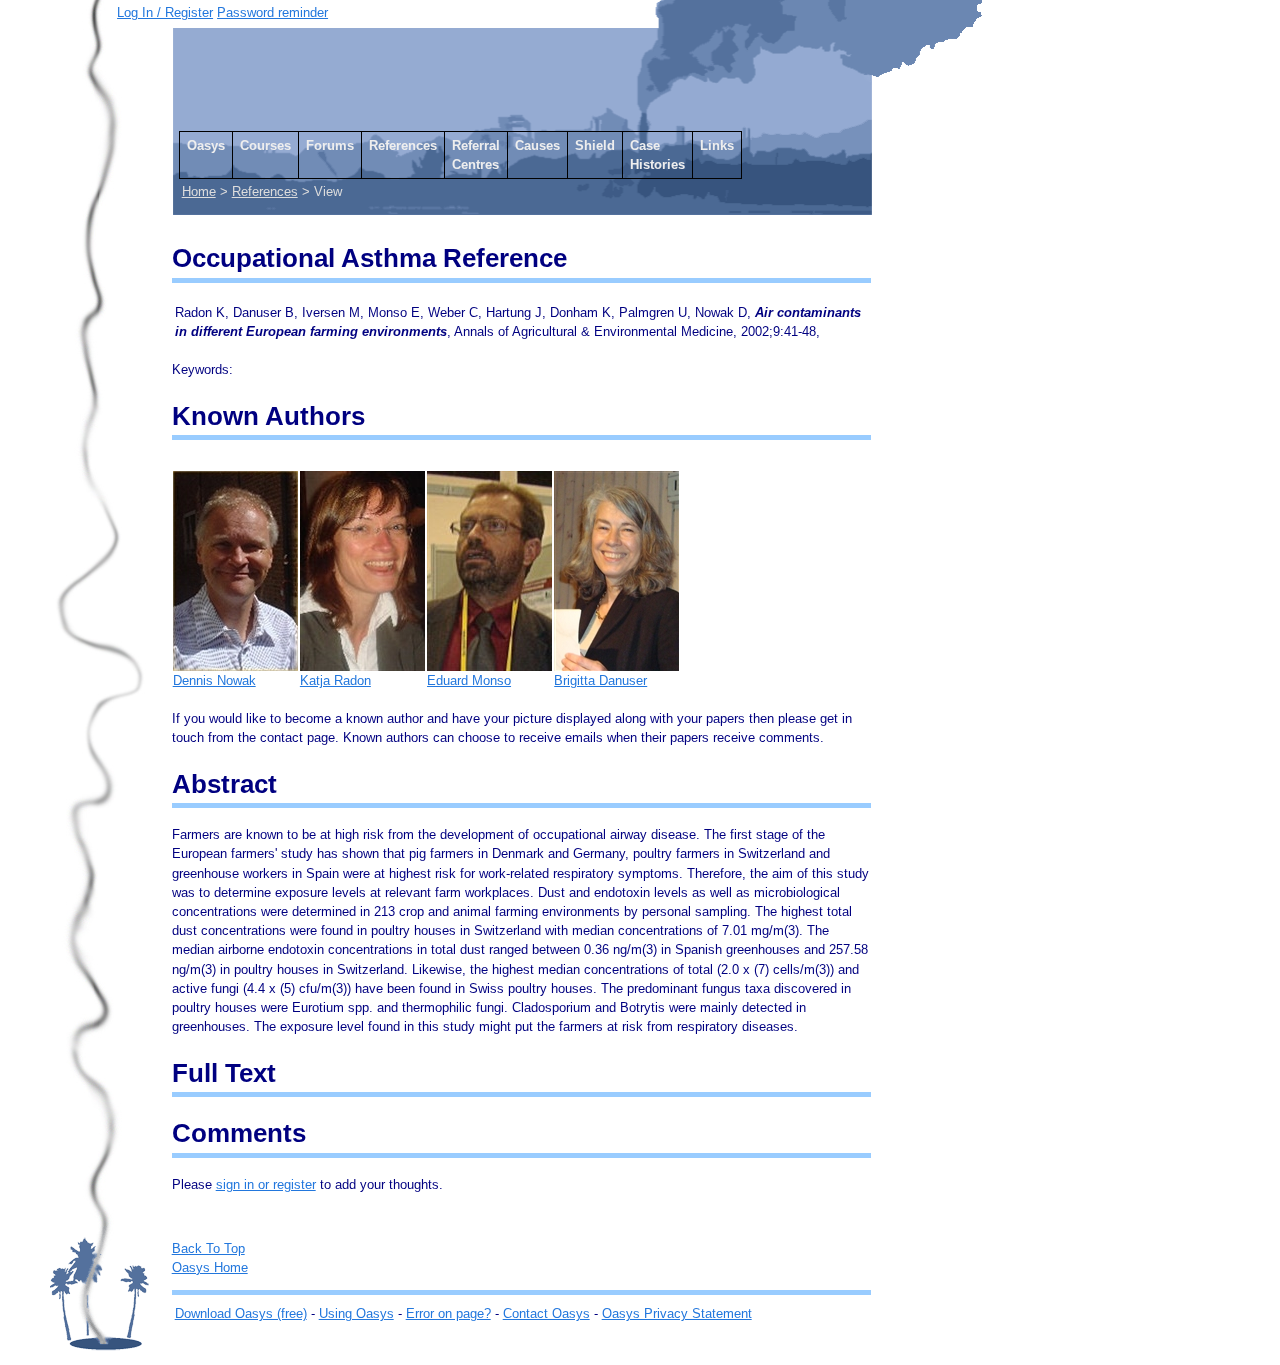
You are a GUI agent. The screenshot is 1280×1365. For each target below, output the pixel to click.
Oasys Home (210, 1267)
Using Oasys (356, 1313)
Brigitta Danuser (600, 680)
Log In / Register (165, 12)
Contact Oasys (546, 1313)
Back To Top (208, 1248)
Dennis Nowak (214, 680)
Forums (330, 145)
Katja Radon (335, 680)
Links (717, 145)
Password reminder (272, 12)
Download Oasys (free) (241, 1313)
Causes (537, 145)
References (403, 145)
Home (199, 191)
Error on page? (448, 1313)
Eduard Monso (469, 680)
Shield (595, 145)
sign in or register (266, 1184)
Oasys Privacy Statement (677, 1313)
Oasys (206, 145)
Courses (265, 145)
